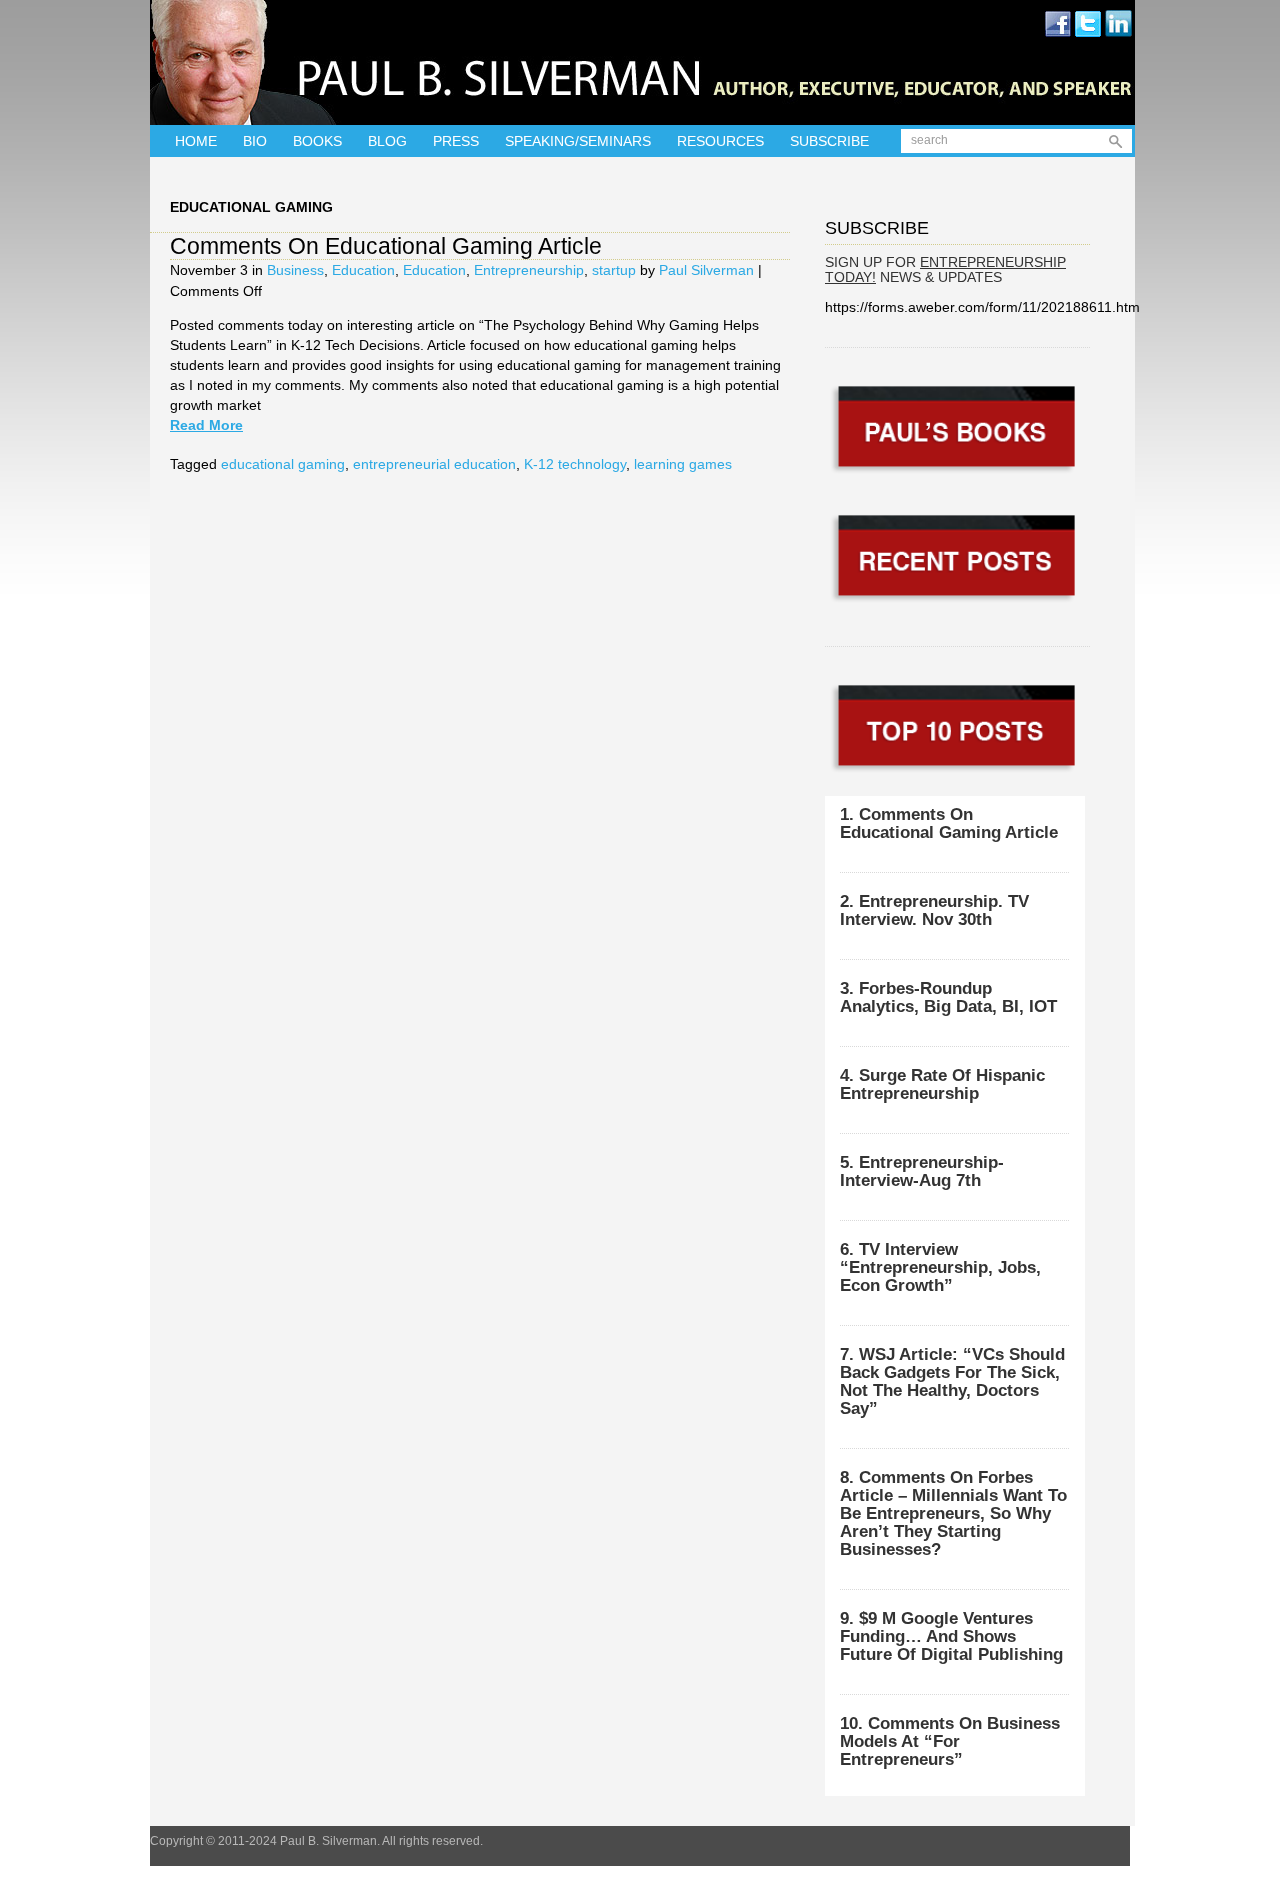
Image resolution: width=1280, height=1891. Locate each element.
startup (614, 270)
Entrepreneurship (529, 270)
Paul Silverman (706, 270)
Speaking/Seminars (578, 141)
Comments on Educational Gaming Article (386, 246)
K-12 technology (575, 464)
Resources (720, 141)
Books (317, 141)
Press (456, 141)
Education (363, 270)
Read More (206, 425)
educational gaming (283, 464)
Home (196, 141)
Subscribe (829, 141)
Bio (255, 141)
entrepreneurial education (434, 464)
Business (295, 270)
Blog (387, 141)
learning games (683, 464)
